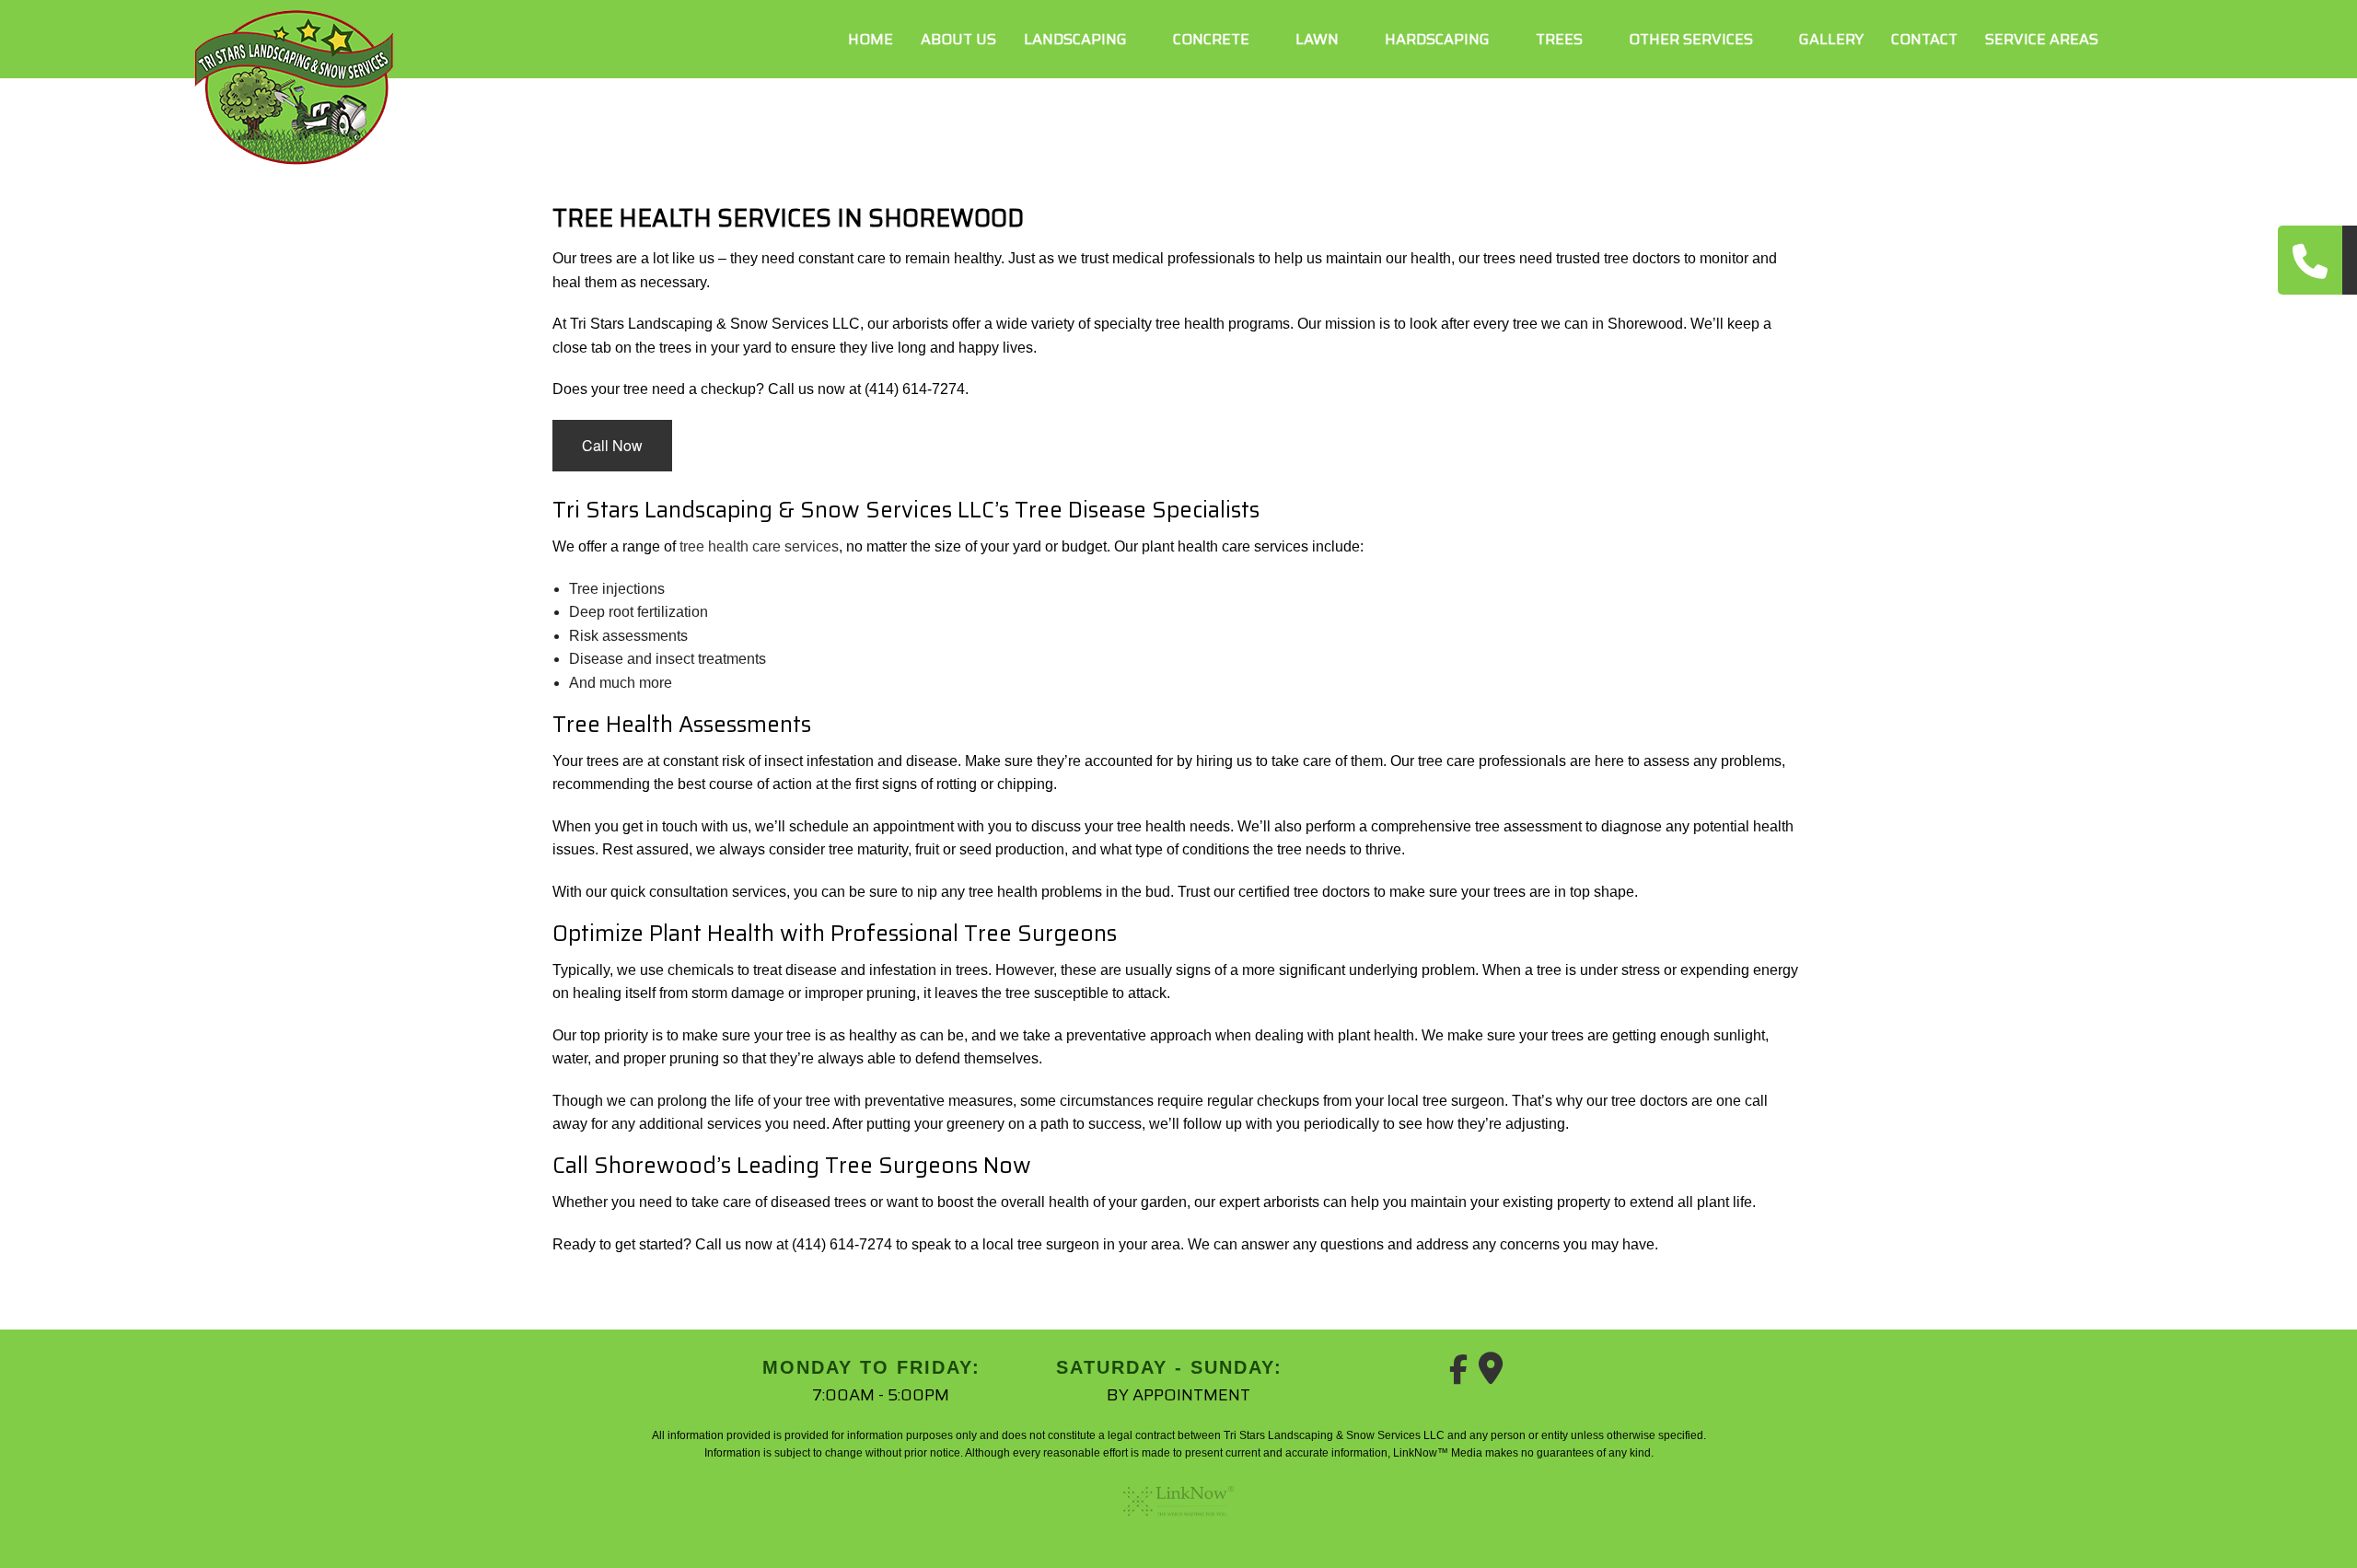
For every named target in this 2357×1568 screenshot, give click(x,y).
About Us (958, 39)
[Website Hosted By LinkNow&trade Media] (1178, 1523)
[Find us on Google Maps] (1491, 1375)
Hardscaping (1437, 39)
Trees (1559, 39)
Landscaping (1075, 39)
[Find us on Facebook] (1458, 1375)
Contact (1924, 39)
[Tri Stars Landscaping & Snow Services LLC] (295, 85)
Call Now (612, 445)
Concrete (1211, 39)
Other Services (1691, 39)
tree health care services (759, 546)
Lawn (1317, 39)
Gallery (1831, 39)
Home (871, 39)
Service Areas (2042, 39)
